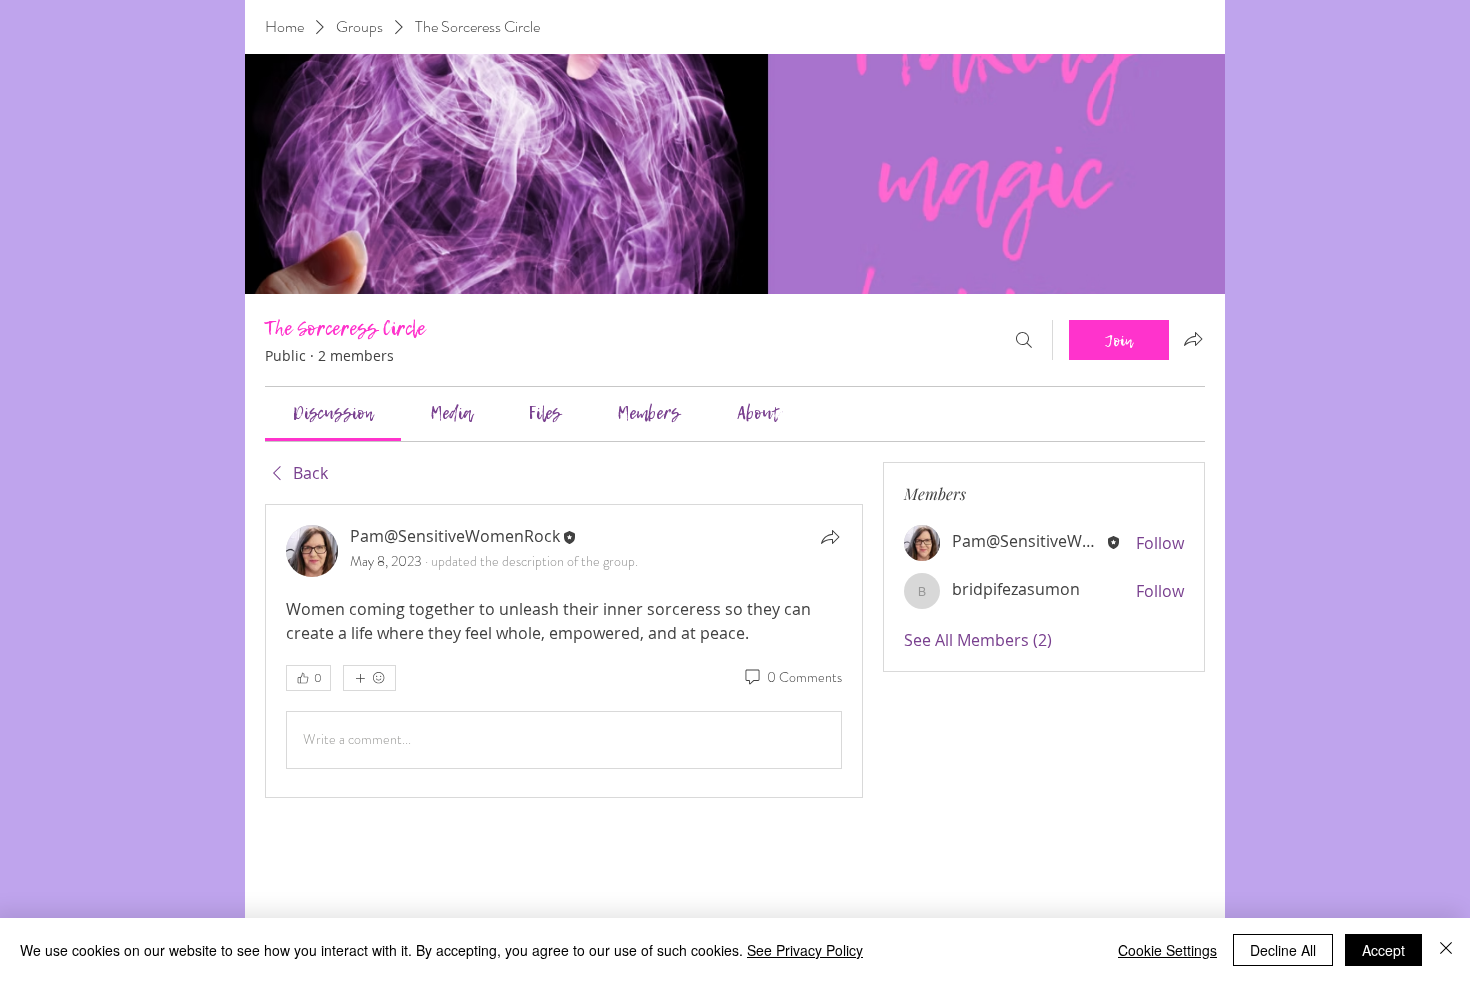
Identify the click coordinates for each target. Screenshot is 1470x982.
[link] (333, 413)
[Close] (1446, 950)
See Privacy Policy (805, 950)
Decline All (1283, 950)
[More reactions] (369, 678)
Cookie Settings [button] (1167, 950)
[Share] (830, 537)
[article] (564, 651)
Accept (1383, 950)
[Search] (1024, 340)
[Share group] (1193, 339)
